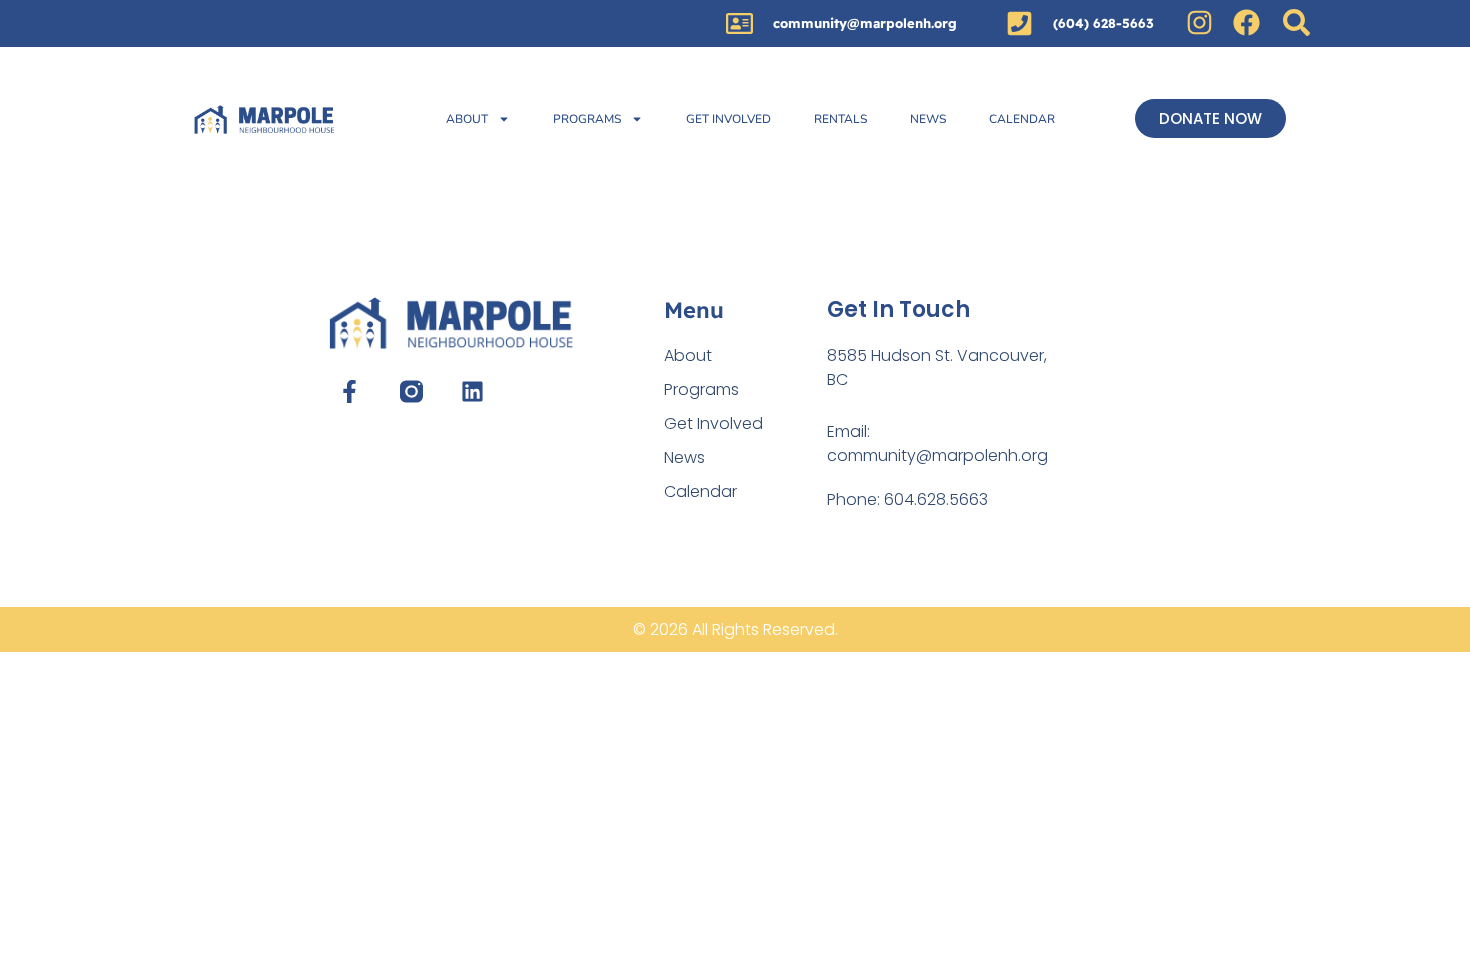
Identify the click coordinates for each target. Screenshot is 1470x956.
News (928, 119)
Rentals (840, 119)
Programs (587, 119)
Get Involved (728, 119)
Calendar (1022, 119)
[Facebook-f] (349, 391)
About (467, 119)
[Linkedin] (472, 391)
